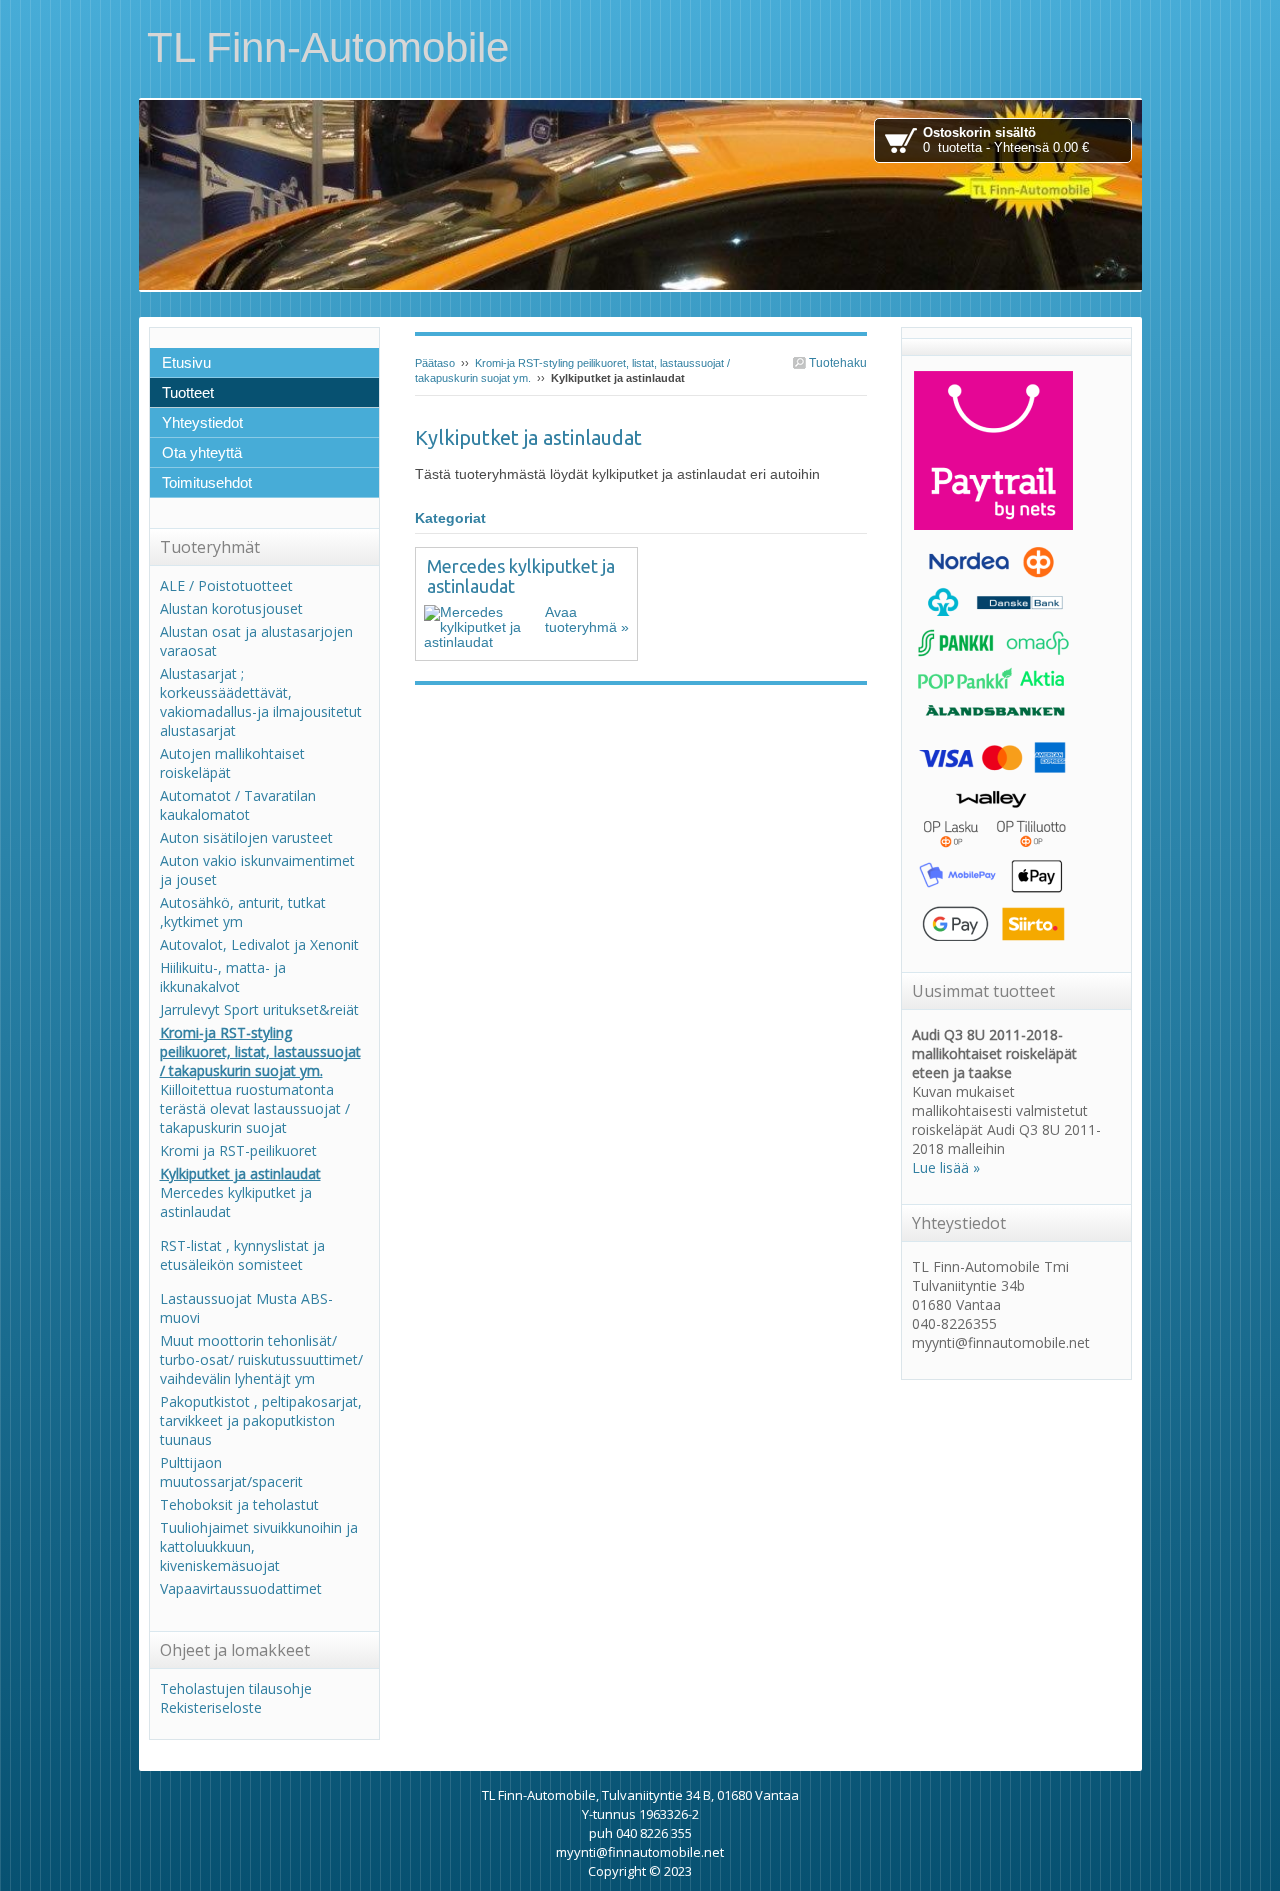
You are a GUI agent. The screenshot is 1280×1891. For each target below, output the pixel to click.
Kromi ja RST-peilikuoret (238, 1150)
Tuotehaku (836, 363)
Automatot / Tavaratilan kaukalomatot (238, 805)
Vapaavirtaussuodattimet (241, 1588)
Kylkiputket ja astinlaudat (240, 1173)
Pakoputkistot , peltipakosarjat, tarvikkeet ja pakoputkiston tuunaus (261, 1420)
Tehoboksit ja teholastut (239, 1504)
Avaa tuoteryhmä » (587, 619)
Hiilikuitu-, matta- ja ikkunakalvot (223, 977)
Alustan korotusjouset (231, 608)
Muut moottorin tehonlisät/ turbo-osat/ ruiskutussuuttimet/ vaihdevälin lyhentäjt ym (261, 1359)
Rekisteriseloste (211, 1707)
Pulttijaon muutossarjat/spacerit (231, 1472)
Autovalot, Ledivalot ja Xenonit (259, 944)
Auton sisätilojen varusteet (246, 837)
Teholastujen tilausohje (236, 1688)
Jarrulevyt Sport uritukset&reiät (259, 1009)
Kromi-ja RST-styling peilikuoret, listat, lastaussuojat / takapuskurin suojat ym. (260, 1051)
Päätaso (435, 363)
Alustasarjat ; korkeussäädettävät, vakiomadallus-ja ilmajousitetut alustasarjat (261, 702)
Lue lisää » (946, 1167)
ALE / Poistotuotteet (226, 585)
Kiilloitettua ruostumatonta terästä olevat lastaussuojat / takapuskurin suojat (255, 1108)
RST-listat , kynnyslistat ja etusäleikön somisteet (242, 1255)
